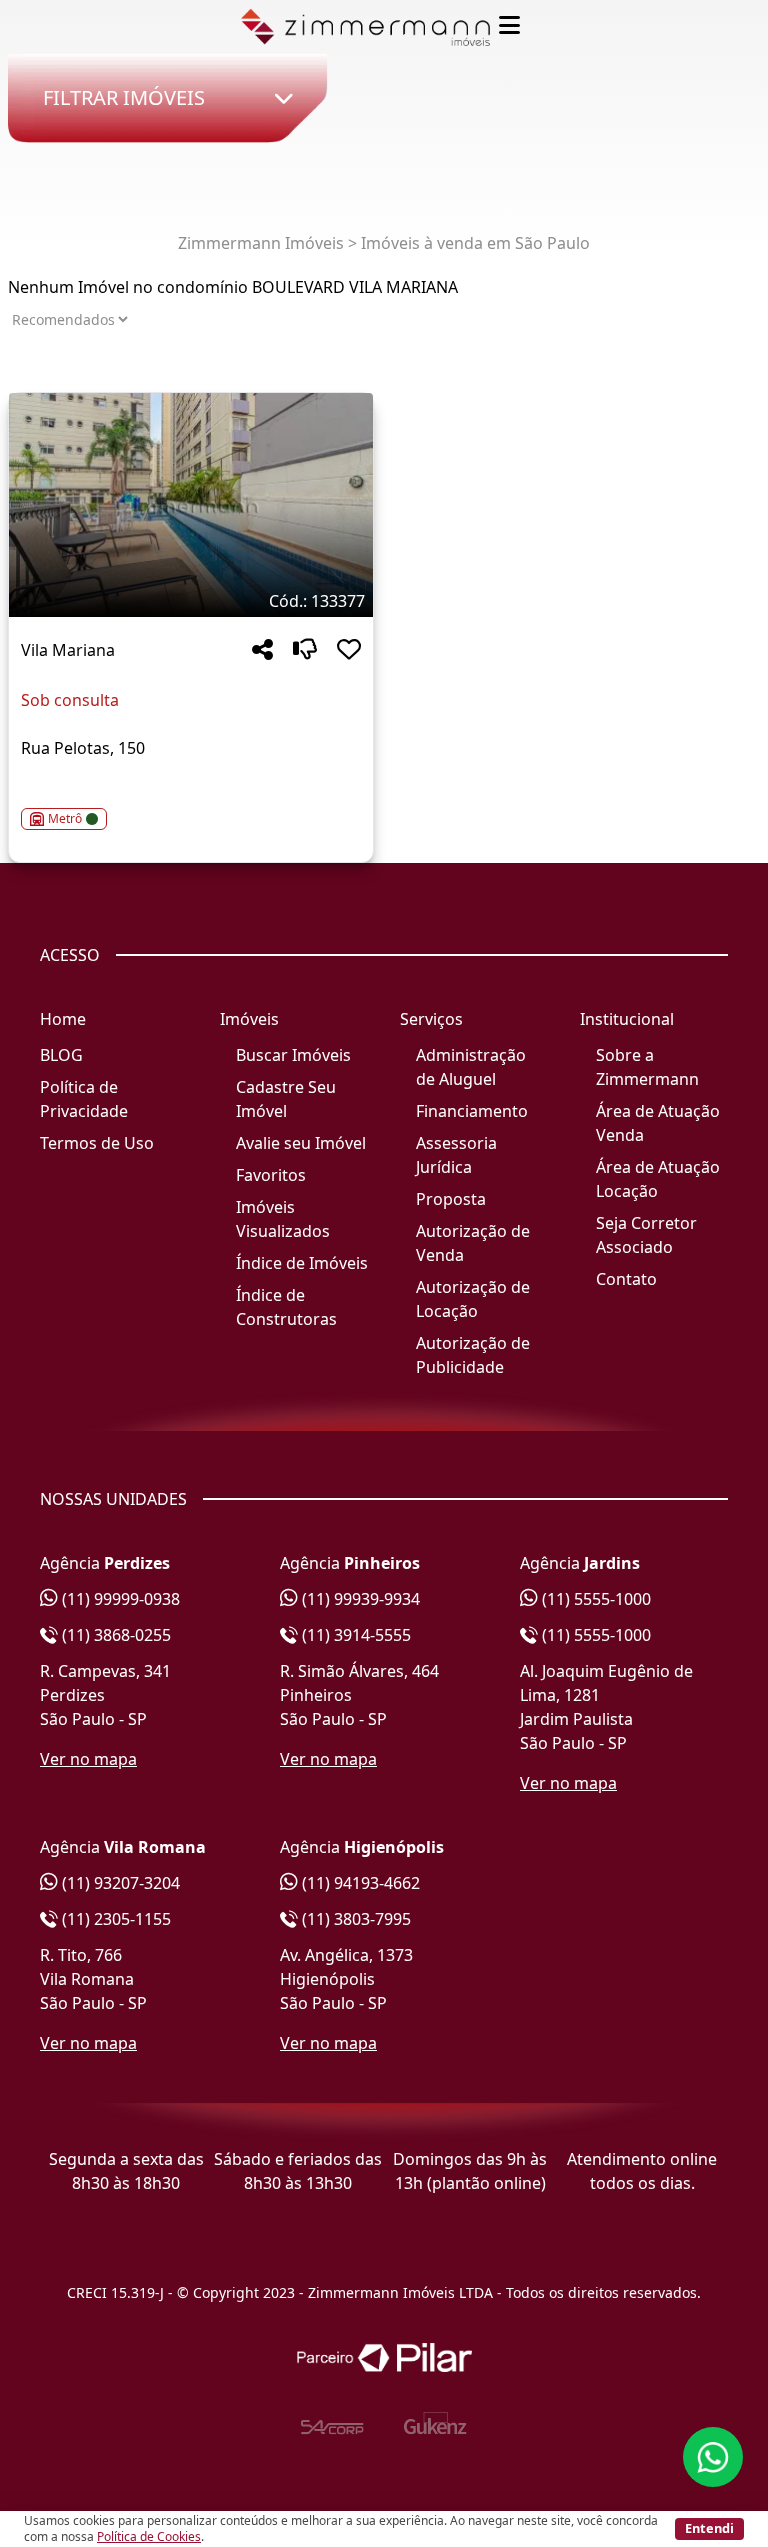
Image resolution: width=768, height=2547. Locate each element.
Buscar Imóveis (293, 1055)
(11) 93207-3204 (119, 1883)
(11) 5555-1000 (594, 1599)
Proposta (451, 1199)
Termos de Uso (97, 1143)
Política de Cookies (149, 2536)
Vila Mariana (68, 650)
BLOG (61, 1055)
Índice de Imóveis (302, 1263)
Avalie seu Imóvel (301, 1143)
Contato (626, 1279)
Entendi (709, 2528)
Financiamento (472, 1111)
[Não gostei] (305, 650)
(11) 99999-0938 (119, 1599)
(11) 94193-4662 (359, 1883)
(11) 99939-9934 (359, 1599)
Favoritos (271, 1175)
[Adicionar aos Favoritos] (349, 650)
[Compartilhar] (262, 650)
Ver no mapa (88, 1759)
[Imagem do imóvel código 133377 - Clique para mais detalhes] (191, 505)
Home (63, 1019)
